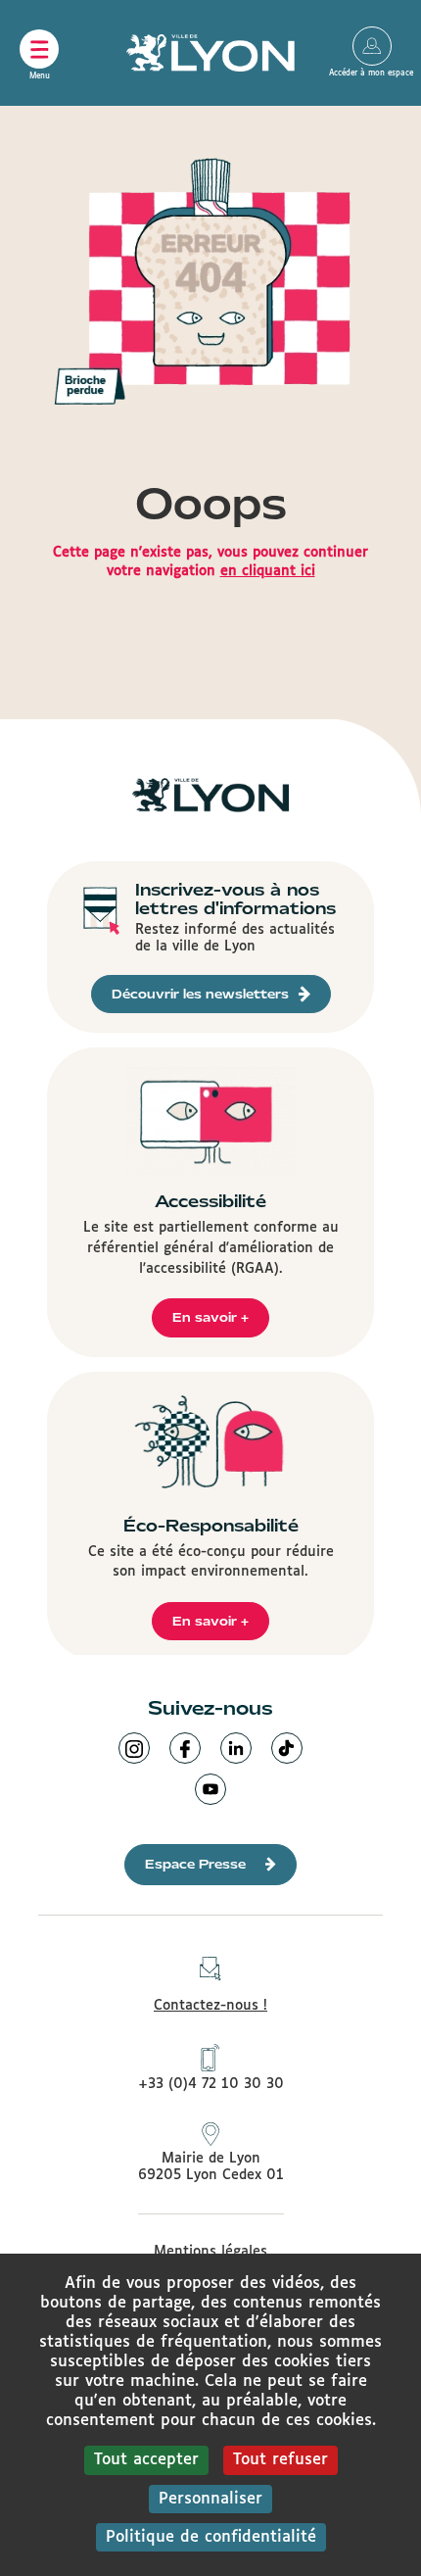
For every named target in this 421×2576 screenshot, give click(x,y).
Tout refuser (281, 2460)
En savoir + (210, 1317)
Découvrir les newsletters (200, 994)
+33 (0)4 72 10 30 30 (211, 2084)
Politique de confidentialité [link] (211, 2537)
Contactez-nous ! (210, 2006)
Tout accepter (146, 2460)
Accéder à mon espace (372, 46)
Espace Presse (195, 1864)
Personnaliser (210, 2499)
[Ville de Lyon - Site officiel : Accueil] (210, 53)
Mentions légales (210, 2252)
